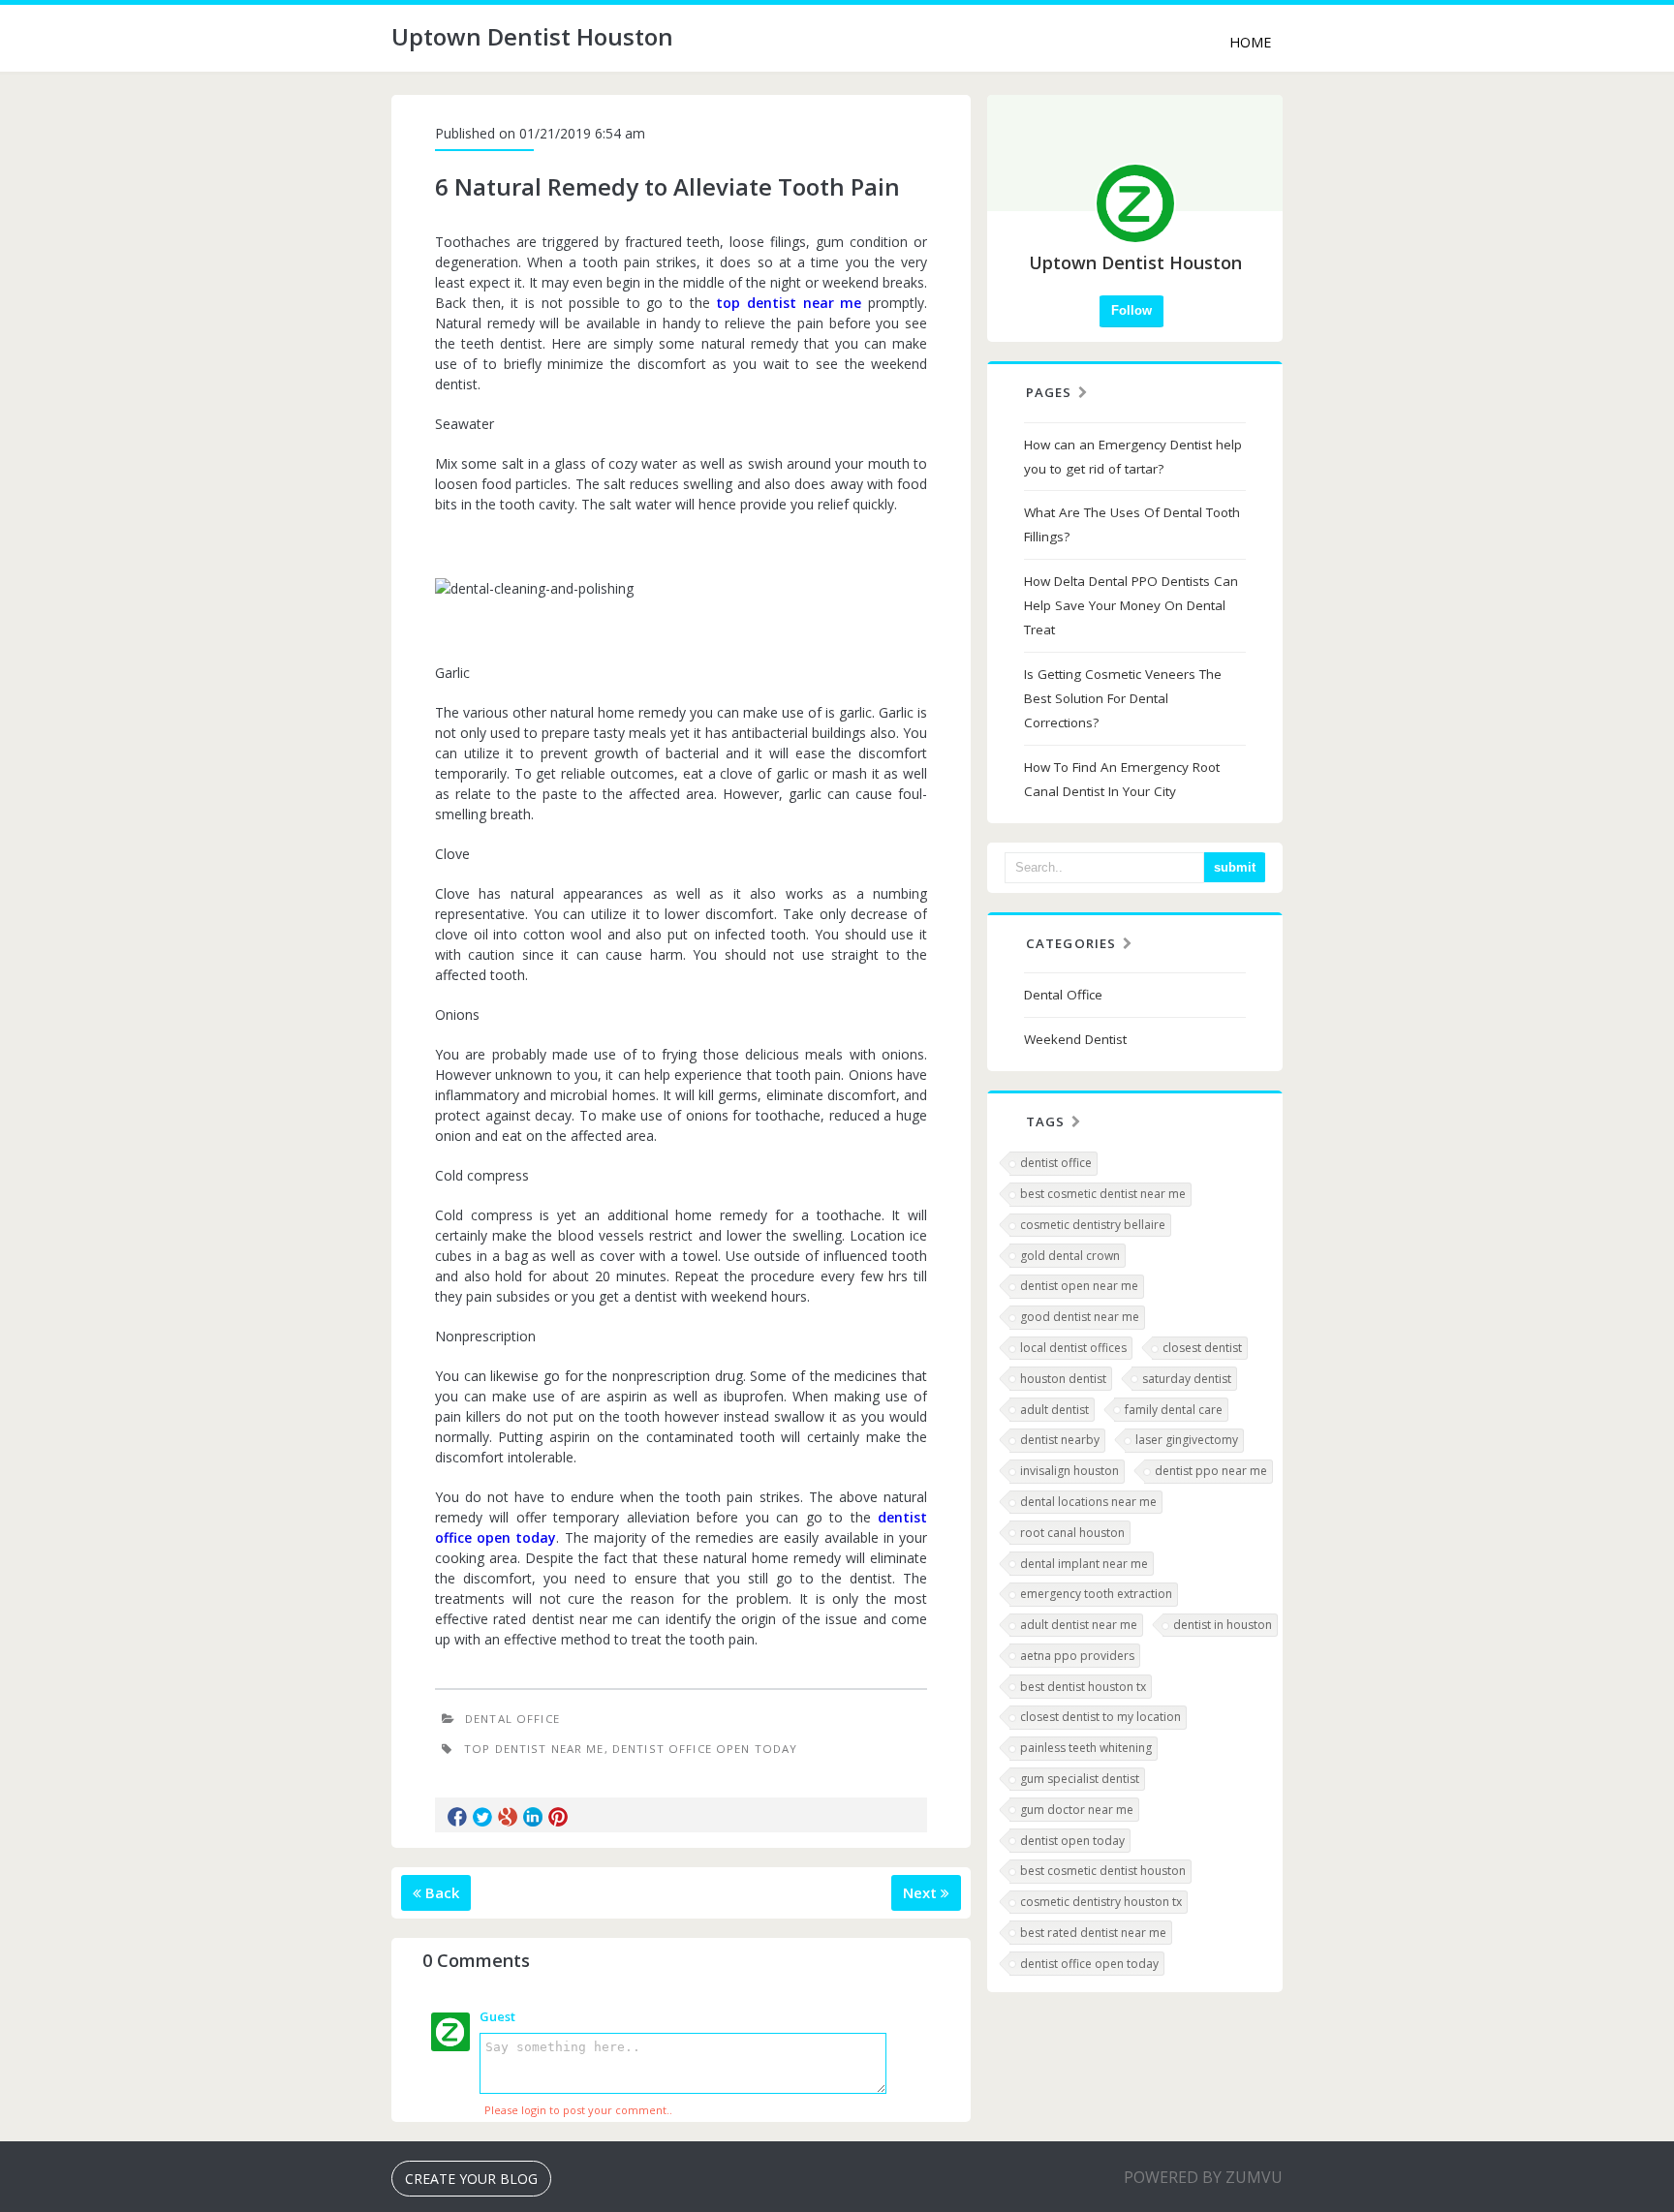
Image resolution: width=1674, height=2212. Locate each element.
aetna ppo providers (1077, 1656)
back (440, 1892)
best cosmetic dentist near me (1103, 1194)
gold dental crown (1070, 1256)
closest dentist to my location (1100, 1717)
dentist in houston (1223, 1625)
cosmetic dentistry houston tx (1101, 1902)
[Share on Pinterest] (558, 1817)
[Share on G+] (508, 1817)
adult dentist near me (1079, 1625)
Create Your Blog (471, 2179)
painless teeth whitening (1086, 1748)
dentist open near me (1079, 1286)
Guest (497, 2016)
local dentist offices (1073, 1348)
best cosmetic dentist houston (1103, 1871)
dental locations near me (1088, 1502)
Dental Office (512, 1719)
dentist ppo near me (1211, 1471)
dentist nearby (1060, 1440)
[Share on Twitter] (482, 1817)
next (922, 1892)
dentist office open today (1089, 1964)
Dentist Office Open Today (705, 1749)
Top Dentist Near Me (534, 1749)
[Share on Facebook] (457, 1817)
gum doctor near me (1077, 1810)
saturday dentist (1187, 1379)
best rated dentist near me (1093, 1933)
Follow (1131, 310)
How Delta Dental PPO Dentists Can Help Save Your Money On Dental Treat (1131, 605)
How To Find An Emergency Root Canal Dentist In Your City (1122, 779)
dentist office (1056, 1163)
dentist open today (1072, 1841)
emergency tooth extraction (1096, 1594)
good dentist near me (1080, 1317)
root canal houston (1072, 1533)
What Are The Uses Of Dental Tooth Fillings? (1132, 524)
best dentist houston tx (1083, 1687)
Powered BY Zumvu (1203, 2177)
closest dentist (1202, 1348)
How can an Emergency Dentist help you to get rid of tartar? (1133, 457)
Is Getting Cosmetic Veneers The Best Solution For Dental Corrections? (1123, 698)
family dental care (1174, 1410)
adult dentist (1054, 1410)
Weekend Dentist (1075, 1039)
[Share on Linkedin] (533, 1817)
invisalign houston (1069, 1471)
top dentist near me (789, 303)
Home (1250, 42)
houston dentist (1063, 1379)
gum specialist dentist (1080, 1779)
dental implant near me (1084, 1564)
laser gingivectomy (1187, 1440)
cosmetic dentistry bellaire (1093, 1225)
